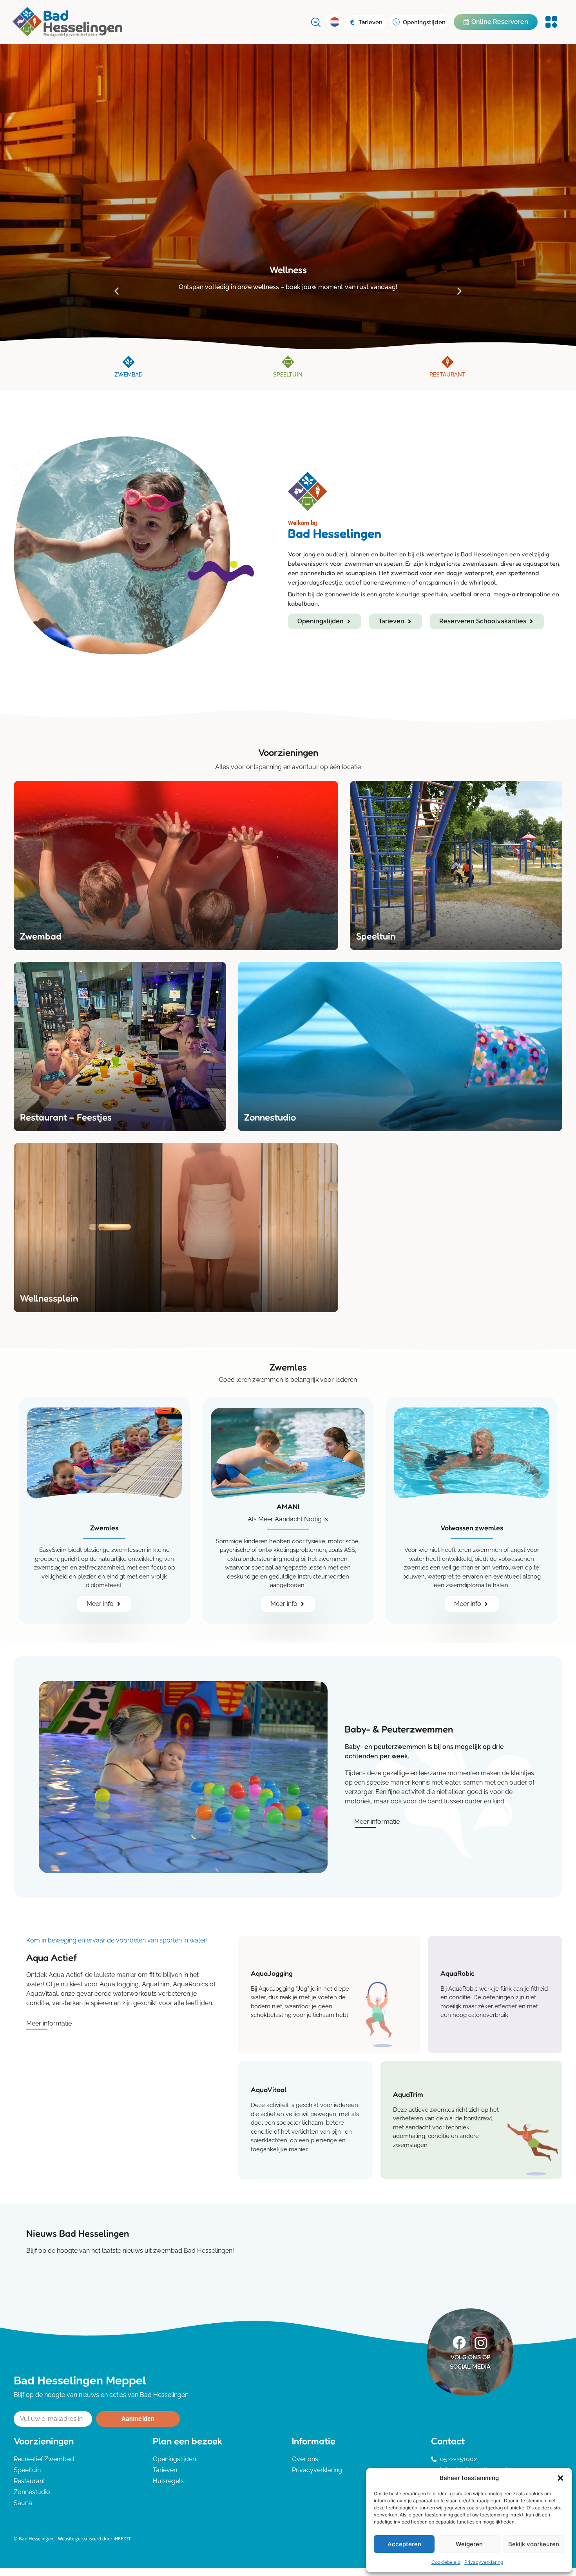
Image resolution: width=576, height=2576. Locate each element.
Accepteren (404, 2544)
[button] (560, 2478)
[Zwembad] (129, 362)
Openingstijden (424, 22)
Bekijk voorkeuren (534, 2544)
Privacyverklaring (484, 2562)
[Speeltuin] (288, 362)
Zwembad (129, 375)
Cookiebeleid (446, 2562)
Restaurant (447, 375)
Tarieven (370, 22)
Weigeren (469, 2544)
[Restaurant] (447, 362)
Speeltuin (288, 375)
